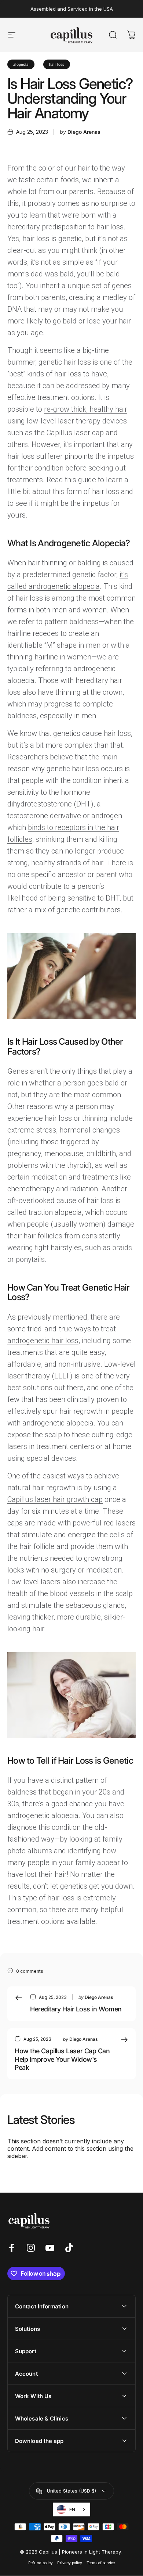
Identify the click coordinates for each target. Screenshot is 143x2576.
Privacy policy (70, 2563)
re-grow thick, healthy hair (86, 409)
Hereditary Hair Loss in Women (76, 2009)
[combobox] (71, 2509)
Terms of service (101, 2563)
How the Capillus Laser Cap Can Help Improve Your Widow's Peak (62, 2059)
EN (72, 2509)
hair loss (57, 64)
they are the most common (77, 1095)
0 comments (30, 1971)
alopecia (21, 64)
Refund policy (41, 2563)
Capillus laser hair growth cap (55, 1499)
